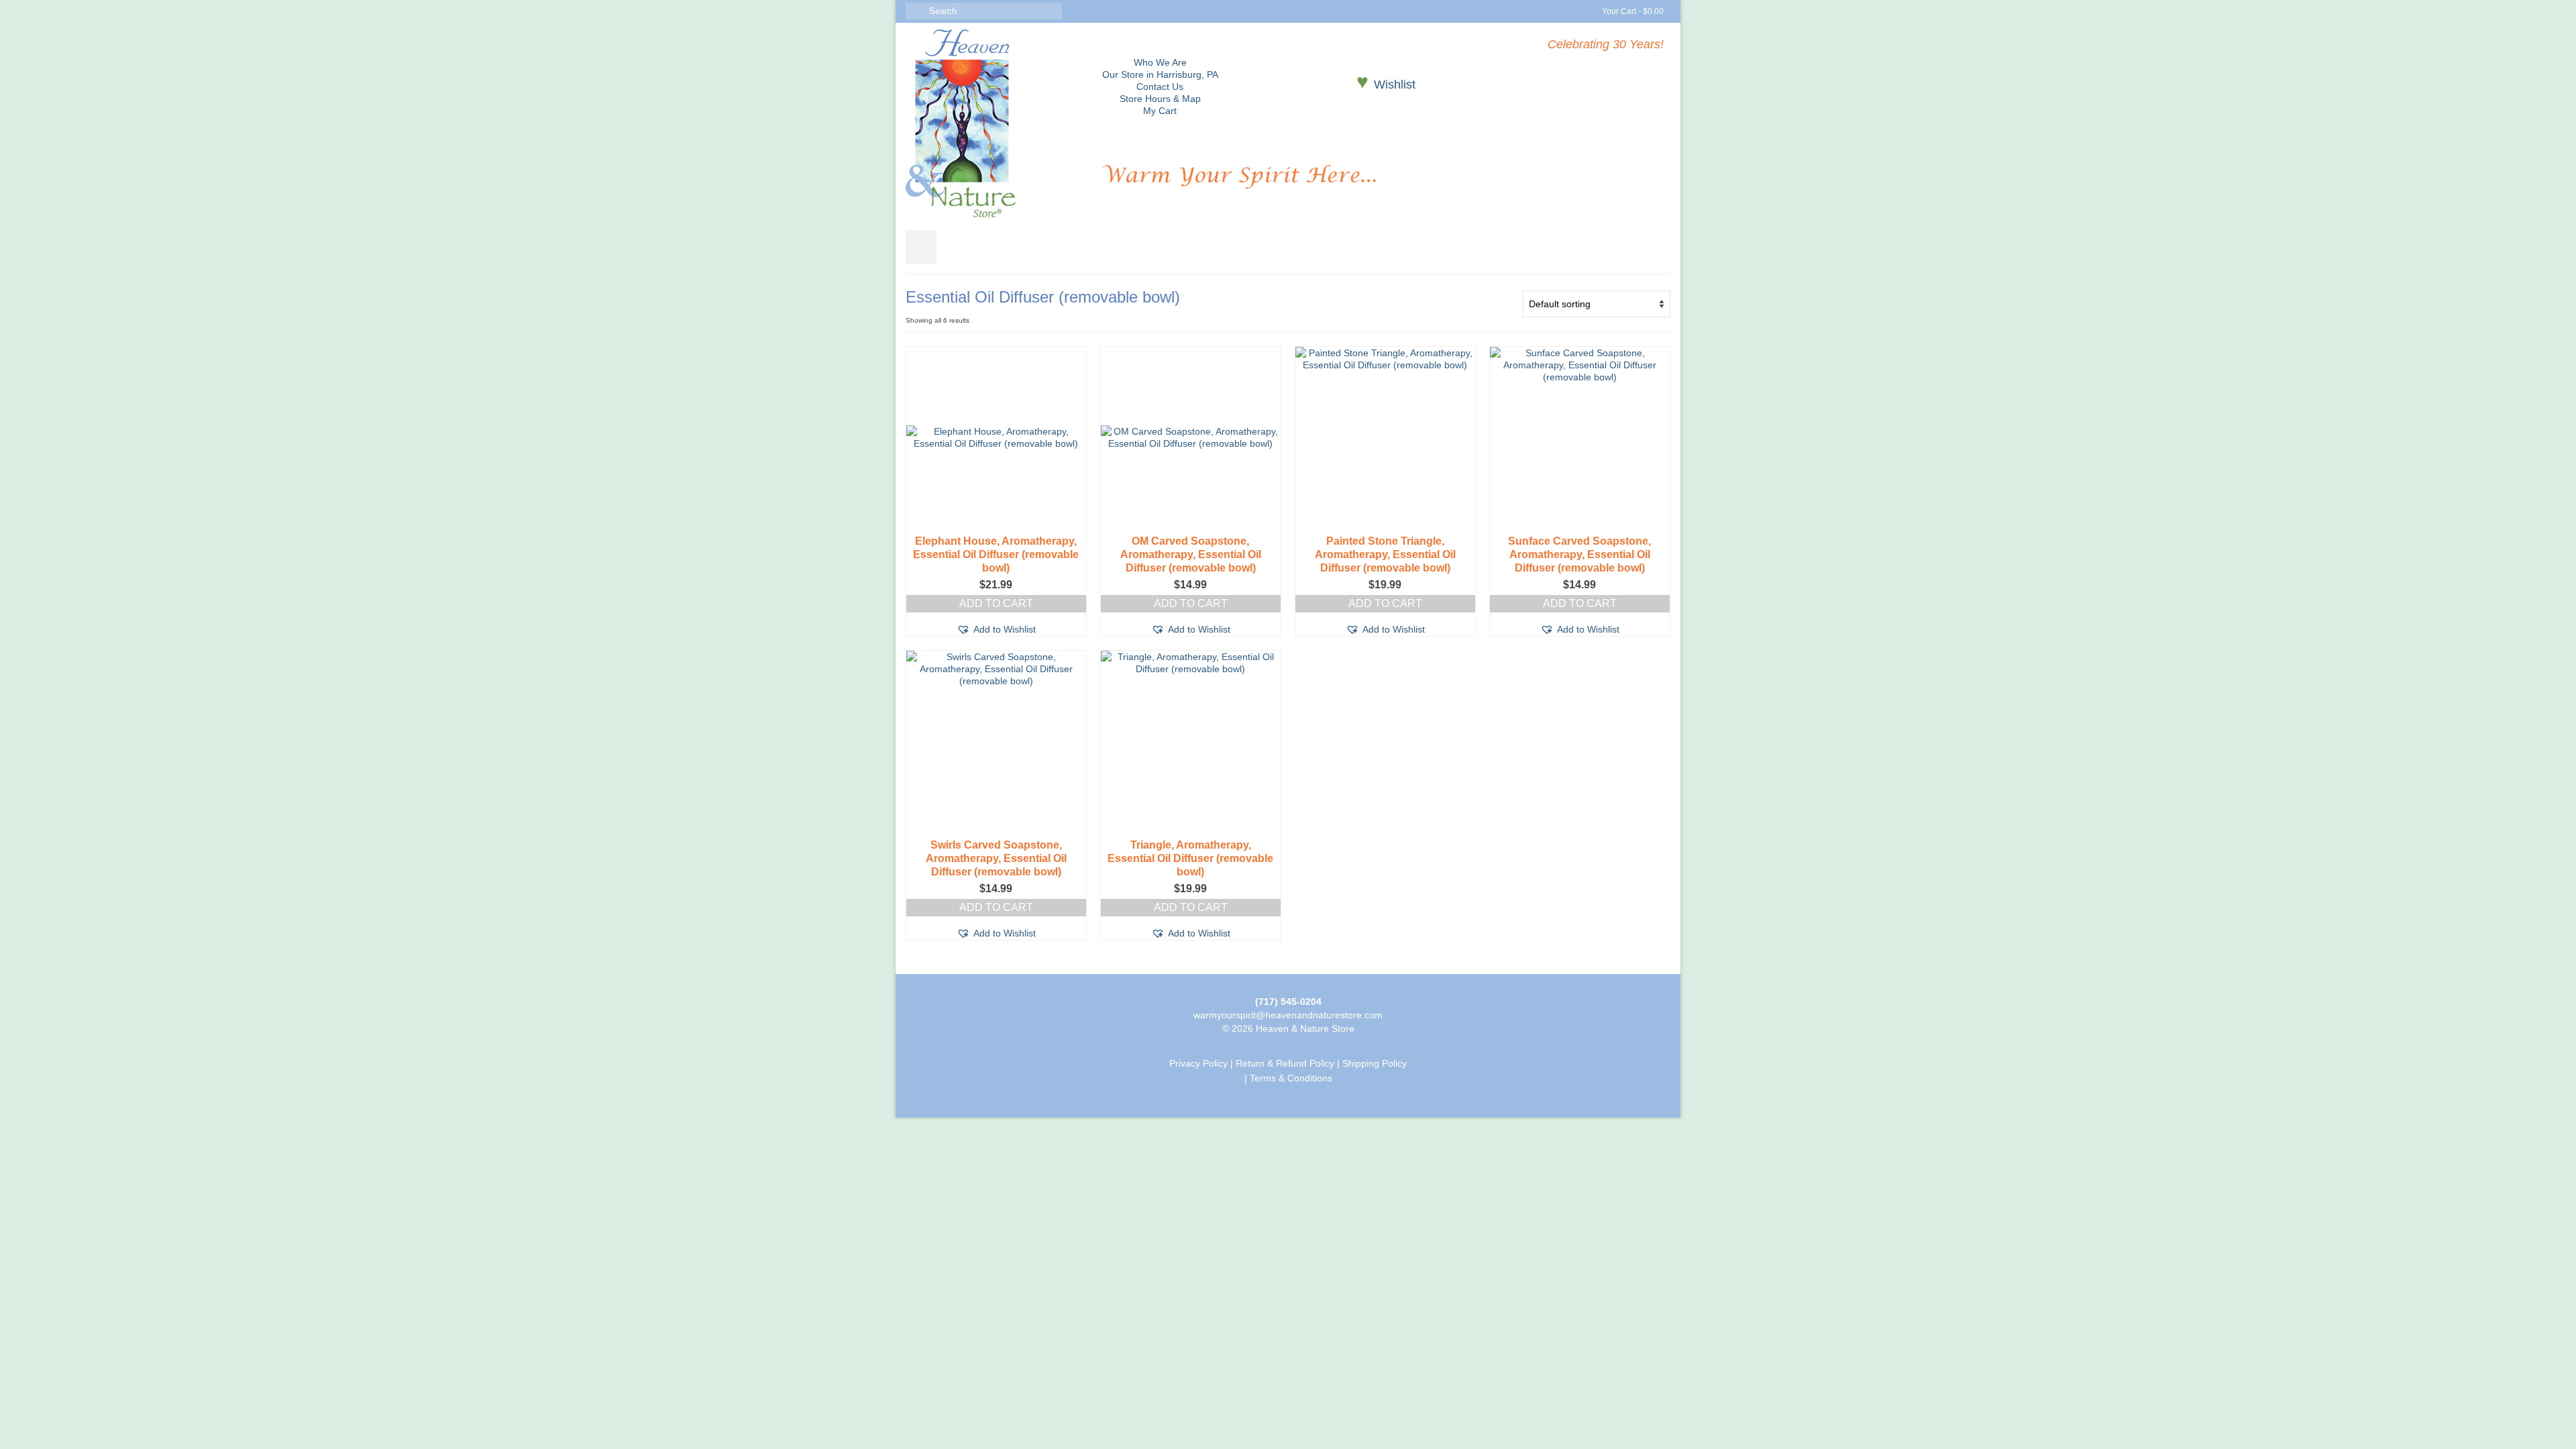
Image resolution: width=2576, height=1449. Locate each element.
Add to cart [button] (996, 603)
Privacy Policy (1198, 1063)
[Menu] (921, 247)
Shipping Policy (1375, 1063)
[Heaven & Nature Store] (994, 123)
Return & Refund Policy (1285, 1063)
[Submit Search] (916, 11)
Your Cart (1632, 11)
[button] (996, 629)
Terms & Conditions (1291, 1078)
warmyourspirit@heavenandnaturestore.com (1288, 1015)
